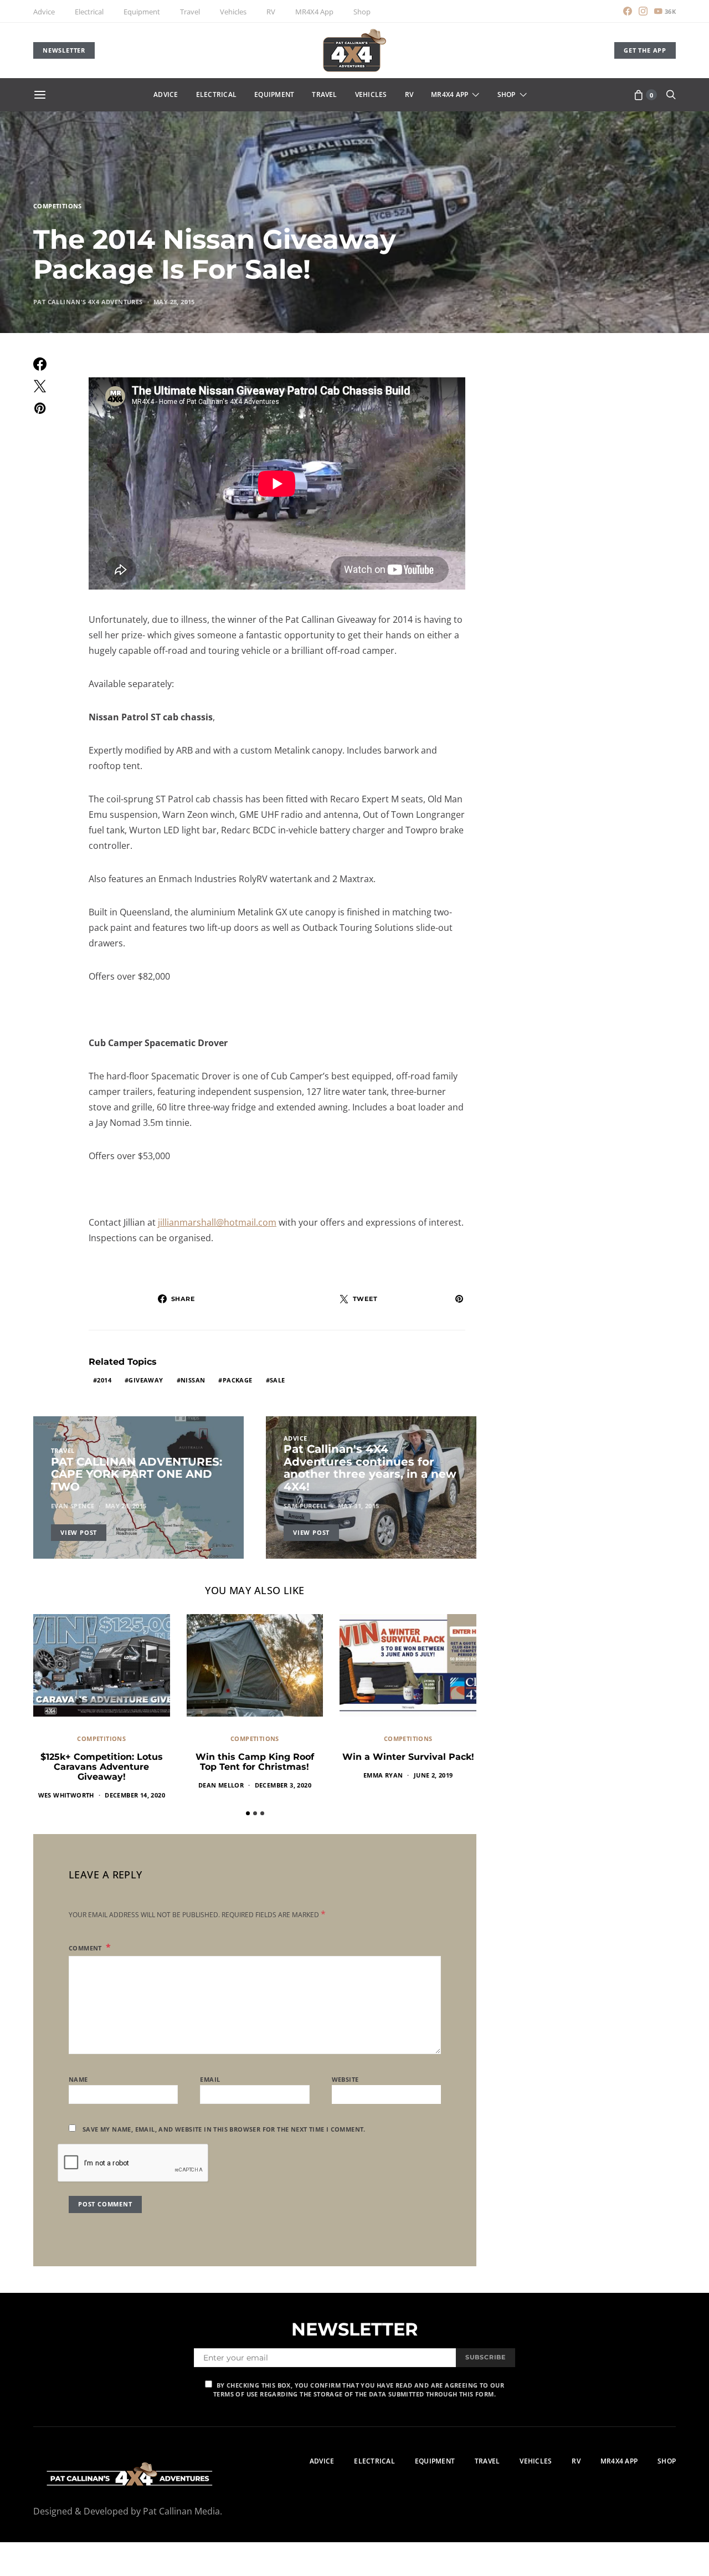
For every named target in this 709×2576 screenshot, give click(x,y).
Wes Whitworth (66, 1795)
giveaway (146, 1380)
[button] (248, 1813)
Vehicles (233, 12)
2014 (104, 1380)
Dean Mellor (221, 1785)
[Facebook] (628, 11)
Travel (190, 12)
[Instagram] (643, 11)
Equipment (142, 12)
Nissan (193, 1380)
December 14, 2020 (135, 1795)
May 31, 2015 (359, 1506)
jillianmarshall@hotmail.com (217, 1222)
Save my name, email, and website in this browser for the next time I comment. (224, 2129)
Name (78, 2079)
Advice (44, 12)
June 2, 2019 (433, 1775)
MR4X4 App (314, 12)
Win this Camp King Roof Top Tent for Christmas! (255, 1762)
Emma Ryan (383, 1775)
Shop (362, 12)
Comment (86, 1948)
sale (278, 1380)
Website (345, 2079)
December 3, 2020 (283, 1785)
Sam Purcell (305, 1506)
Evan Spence (73, 1506)
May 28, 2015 (174, 302)
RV (271, 12)
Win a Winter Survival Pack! (408, 1757)
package (238, 1380)
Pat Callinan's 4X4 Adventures (88, 302)
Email (210, 2079)
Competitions (58, 206)
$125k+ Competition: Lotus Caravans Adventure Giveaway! (102, 1767)
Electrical (89, 12)
